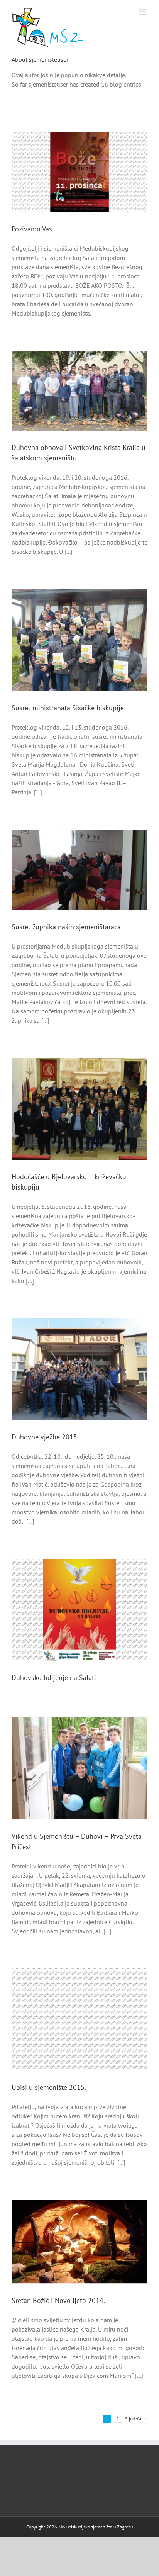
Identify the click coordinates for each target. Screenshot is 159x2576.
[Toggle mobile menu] (143, 12)
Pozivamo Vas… (35, 229)
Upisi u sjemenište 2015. (49, 2087)
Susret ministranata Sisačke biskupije (68, 708)
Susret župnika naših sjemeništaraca (66, 927)
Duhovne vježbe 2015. (45, 1437)
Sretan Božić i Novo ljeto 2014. (58, 2300)
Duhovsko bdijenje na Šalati (54, 1677)
